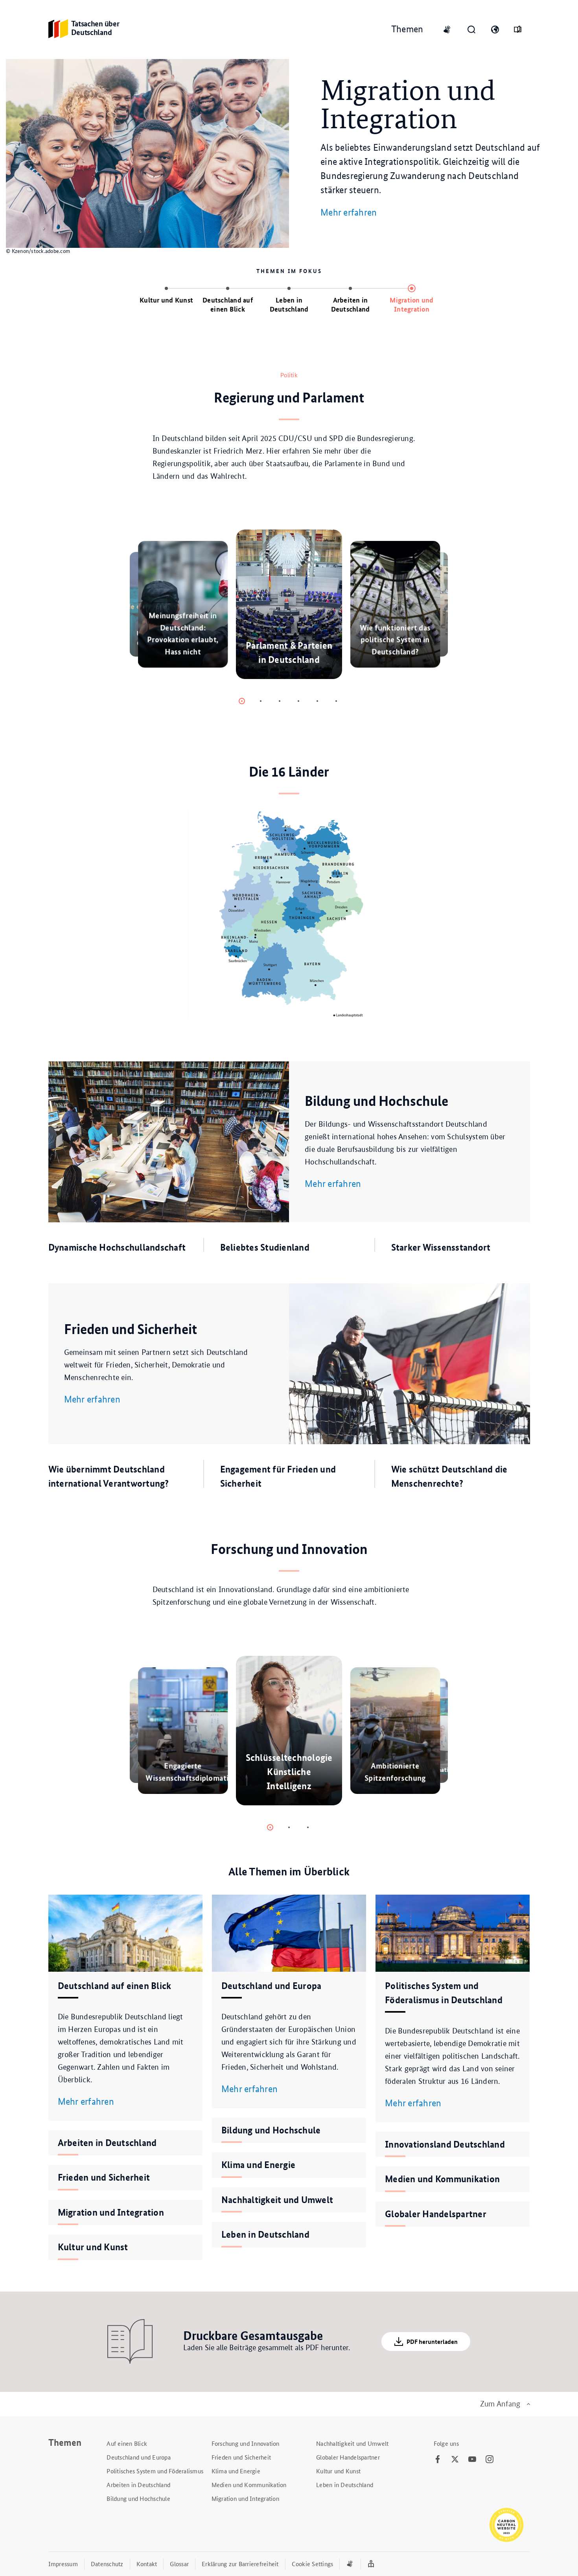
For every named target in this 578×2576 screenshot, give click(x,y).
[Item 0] (242, 701)
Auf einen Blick (127, 2443)
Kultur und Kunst (338, 2471)
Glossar (179, 2564)
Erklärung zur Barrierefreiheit (240, 2564)
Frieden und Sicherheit (241, 2457)
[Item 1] (261, 701)
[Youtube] (472, 2460)
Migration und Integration (245, 2498)
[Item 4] (317, 701)
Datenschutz (107, 2564)
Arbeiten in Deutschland (138, 2485)
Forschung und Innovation (246, 2443)
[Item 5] (336, 701)
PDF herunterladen (432, 2342)
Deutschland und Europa (139, 2457)
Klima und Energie (236, 2471)
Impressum (63, 2564)
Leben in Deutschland (345, 2485)
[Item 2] (280, 701)
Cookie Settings (313, 2564)
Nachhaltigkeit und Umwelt (352, 2443)
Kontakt (147, 2564)
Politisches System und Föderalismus (155, 2471)
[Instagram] (490, 2460)
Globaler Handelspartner (348, 2457)
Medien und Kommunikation (249, 2485)
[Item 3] (298, 701)
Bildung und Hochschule (138, 2498)
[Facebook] (438, 2460)
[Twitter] (455, 2460)
